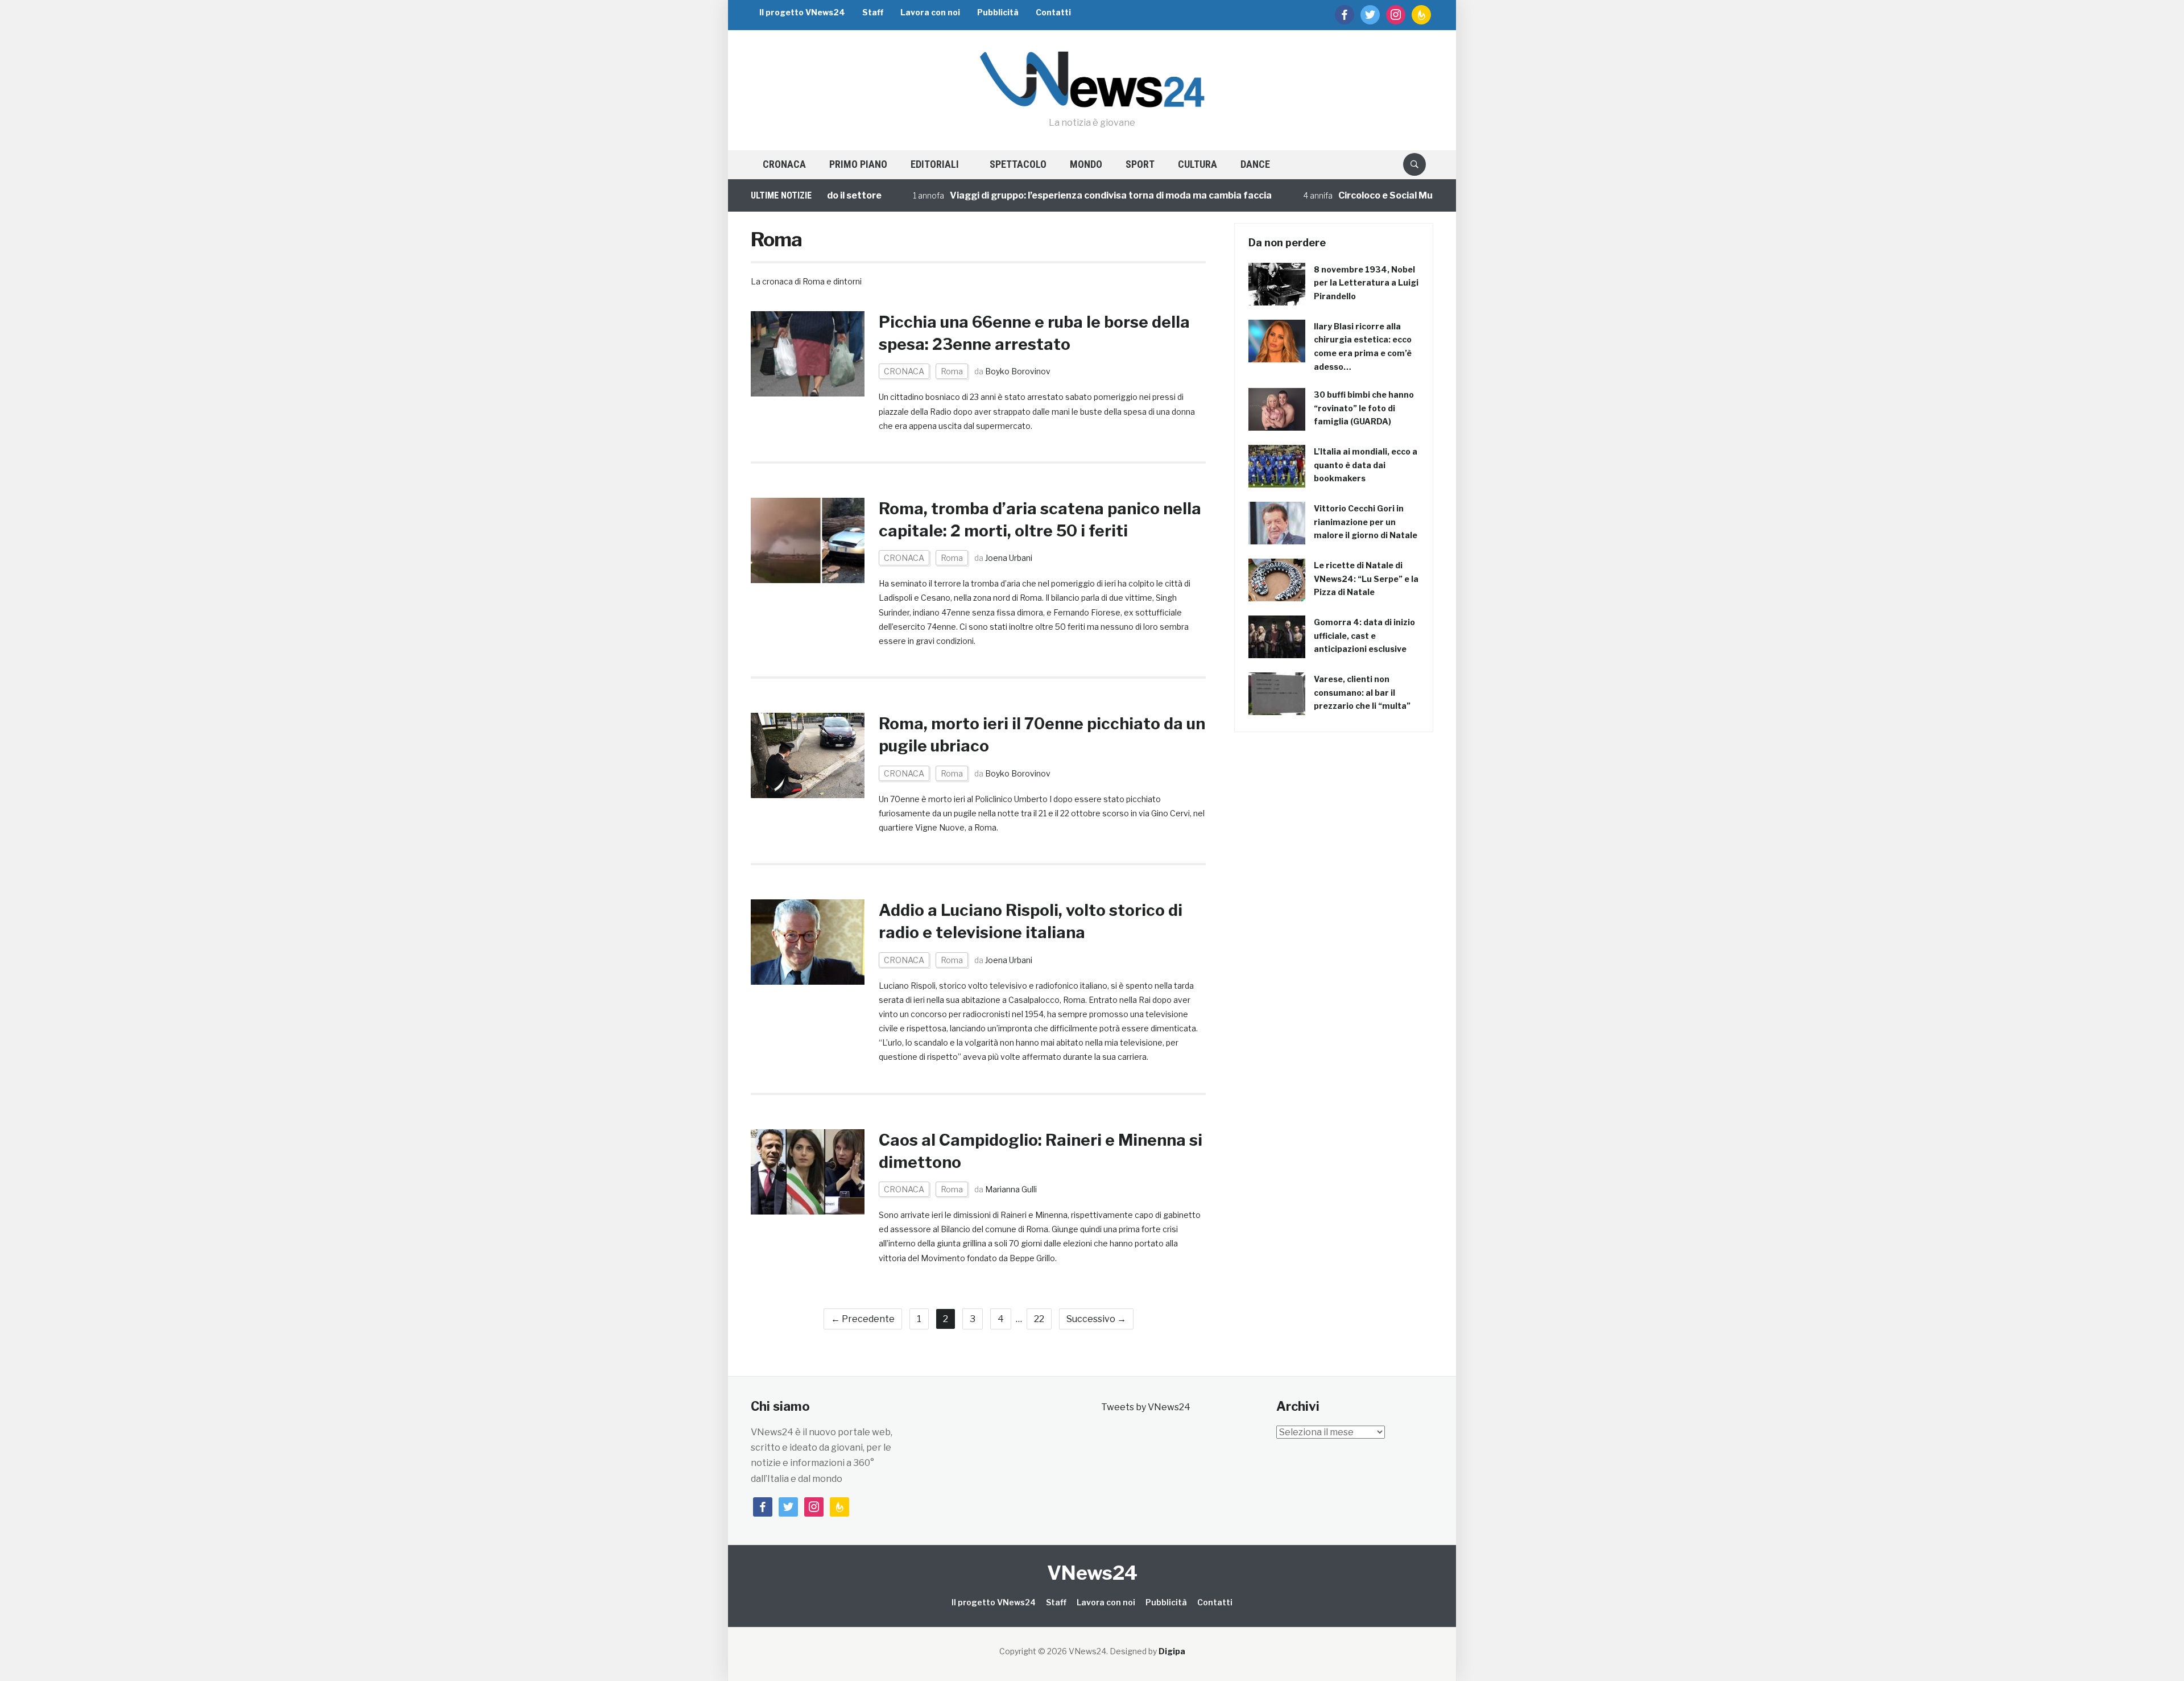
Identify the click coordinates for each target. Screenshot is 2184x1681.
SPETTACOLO (1018, 164)
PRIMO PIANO (858, 164)
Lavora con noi (930, 12)
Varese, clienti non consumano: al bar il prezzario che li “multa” (1362, 693)
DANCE (1255, 164)
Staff (873, 12)
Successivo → (1096, 1319)
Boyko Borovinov (1018, 371)
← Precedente (863, 1319)
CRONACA (784, 164)
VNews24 (1092, 1573)
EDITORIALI (935, 164)
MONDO (1086, 164)
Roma (952, 371)
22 (1039, 1319)
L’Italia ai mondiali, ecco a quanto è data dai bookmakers (1366, 465)
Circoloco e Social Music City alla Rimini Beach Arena (1390, 195)
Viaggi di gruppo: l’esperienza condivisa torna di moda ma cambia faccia (1046, 195)
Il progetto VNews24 (802, 12)
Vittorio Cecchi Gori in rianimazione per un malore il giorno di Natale (1366, 522)
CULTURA (1198, 164)
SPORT (1140, 164)
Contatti (1053, 12)
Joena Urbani (1009, 558)
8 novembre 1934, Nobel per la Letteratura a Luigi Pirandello (1366, 283)
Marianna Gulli (1011, 1189)
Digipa (1172, 1651)
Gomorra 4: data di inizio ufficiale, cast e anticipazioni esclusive (1364, 636)
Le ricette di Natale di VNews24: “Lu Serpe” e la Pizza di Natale (1366, 579)
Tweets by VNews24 (1146, 1407)
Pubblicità (998, 12)
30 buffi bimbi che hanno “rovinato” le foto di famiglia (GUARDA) (1364, 408)
